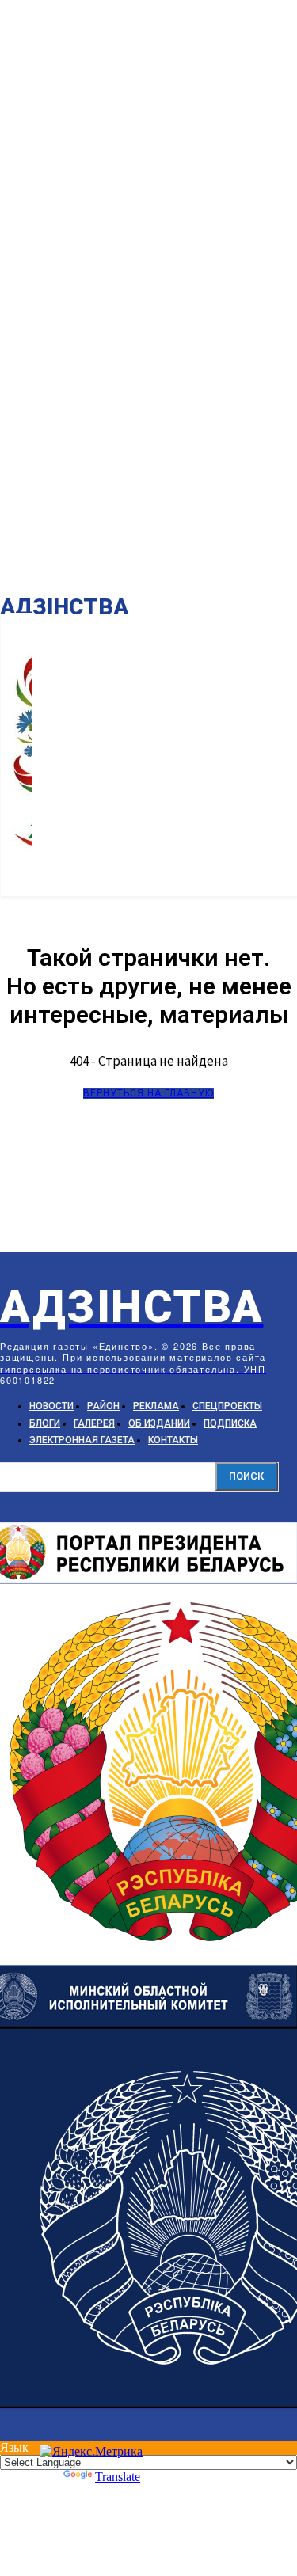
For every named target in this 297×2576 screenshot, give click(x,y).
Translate (118, 2477)
